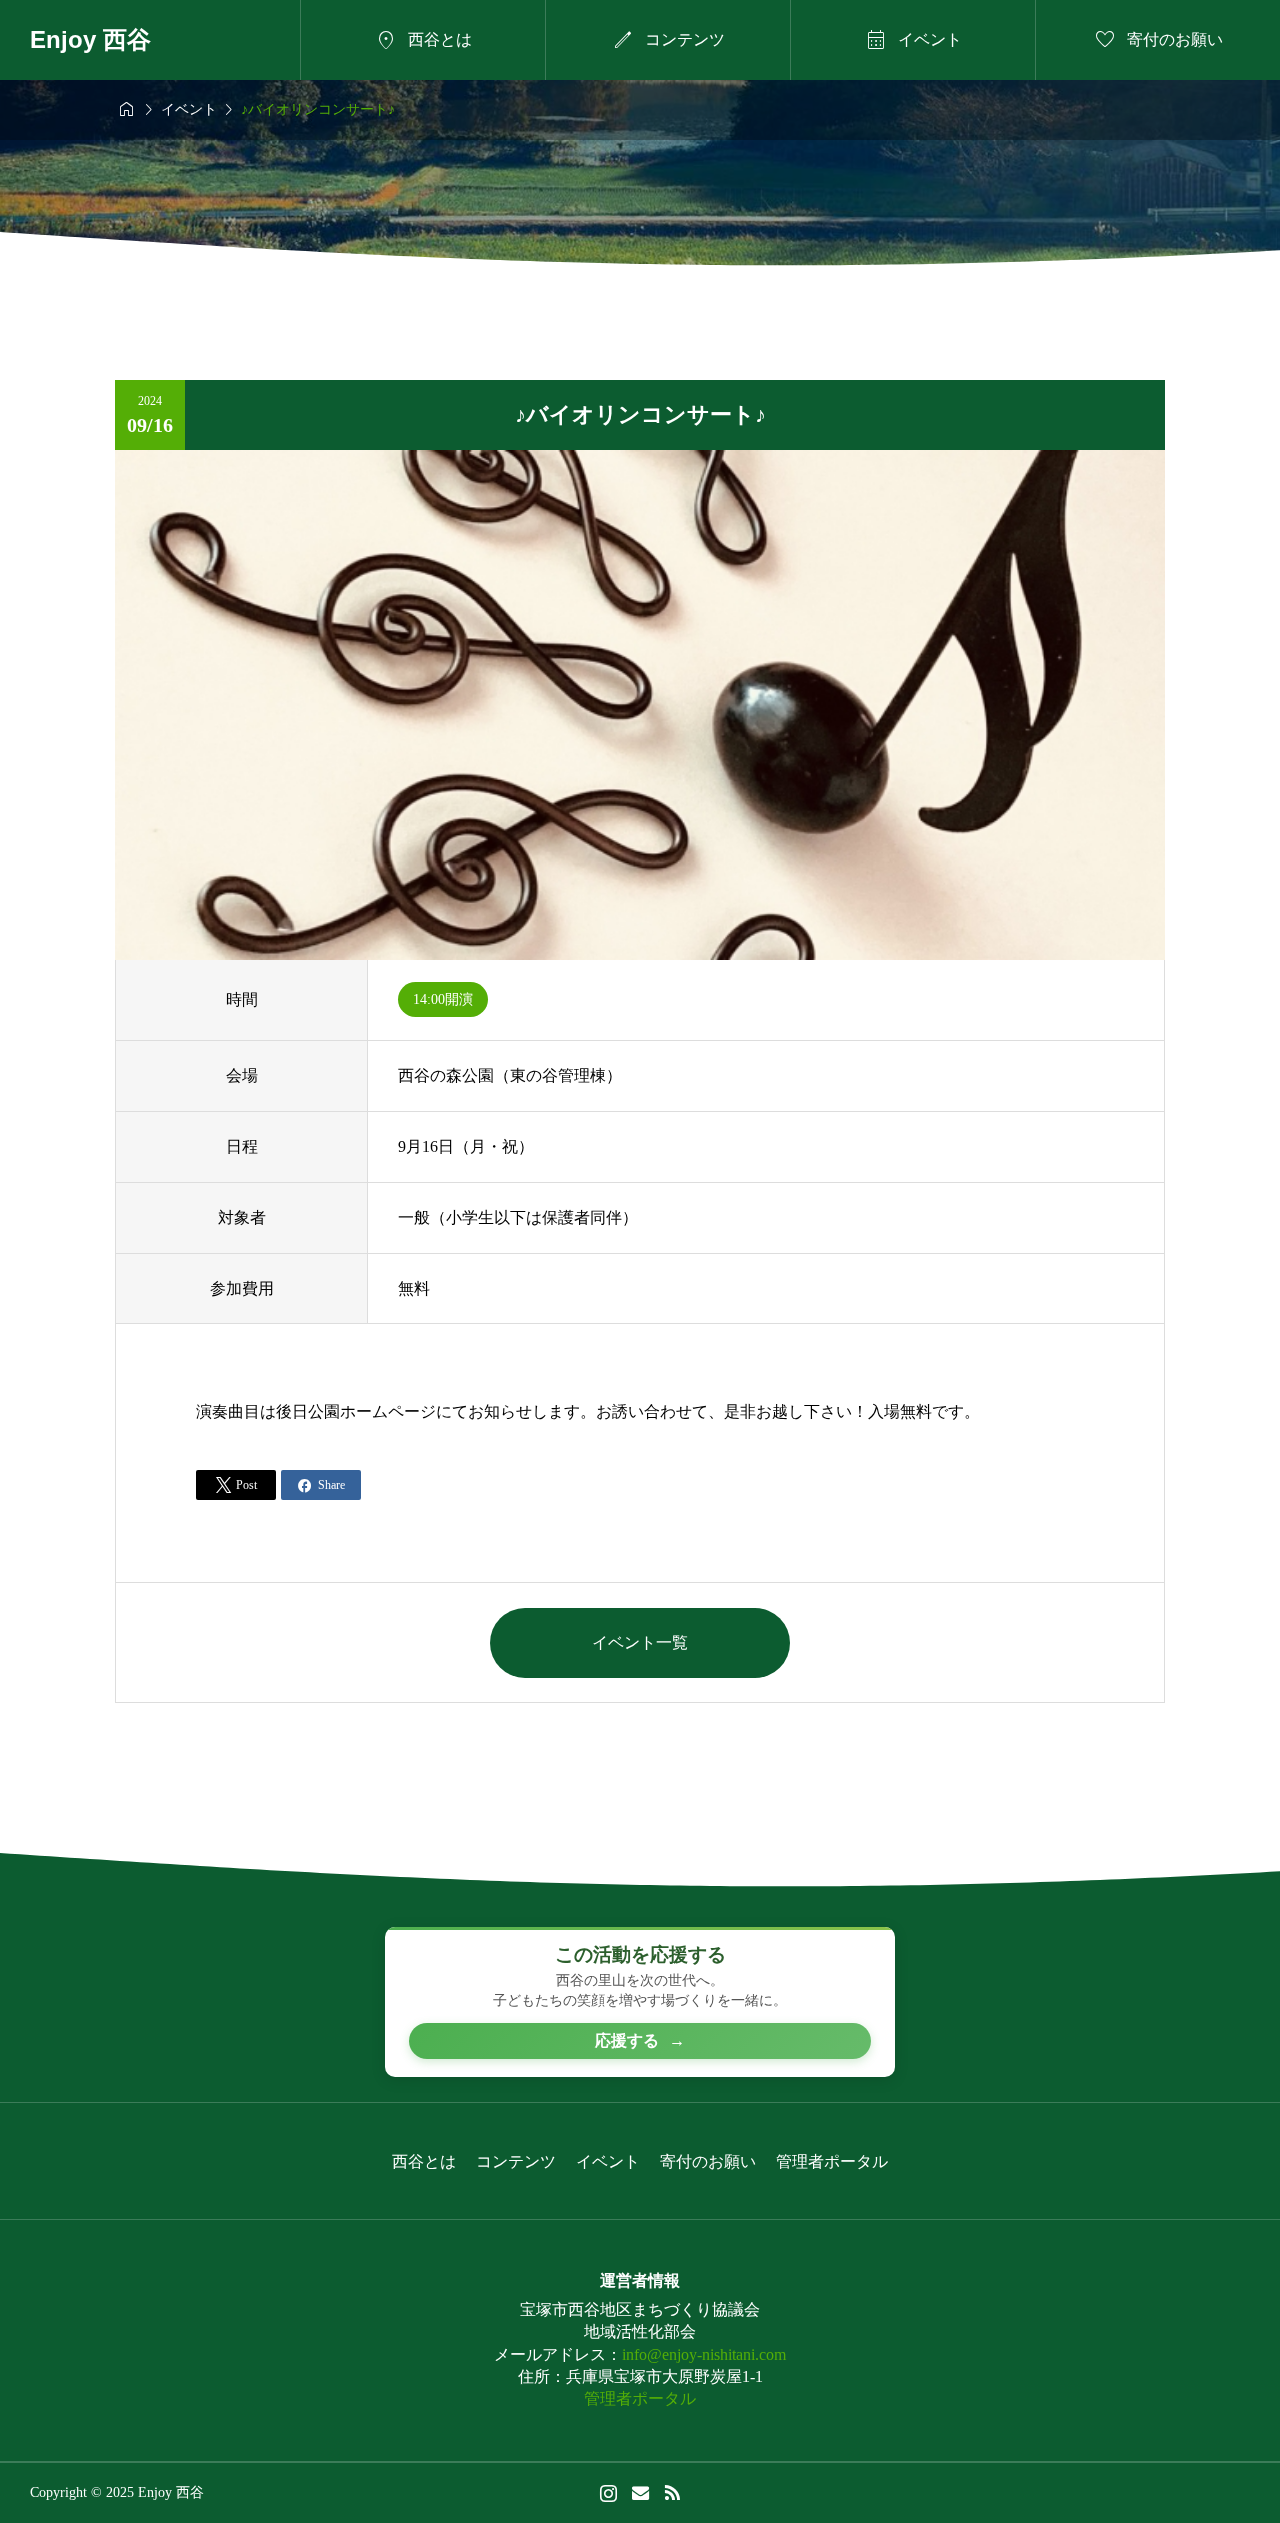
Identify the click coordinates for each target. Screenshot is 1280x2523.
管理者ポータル (832, 2161)
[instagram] (608, 2493)
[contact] (640, 2492)
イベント (608, 2161)
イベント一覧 (640, 1642)
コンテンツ (516, 2161)
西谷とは (424, 2161)
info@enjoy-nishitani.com (704, 2354)
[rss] (672, 2492)
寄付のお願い (708, 2161)
